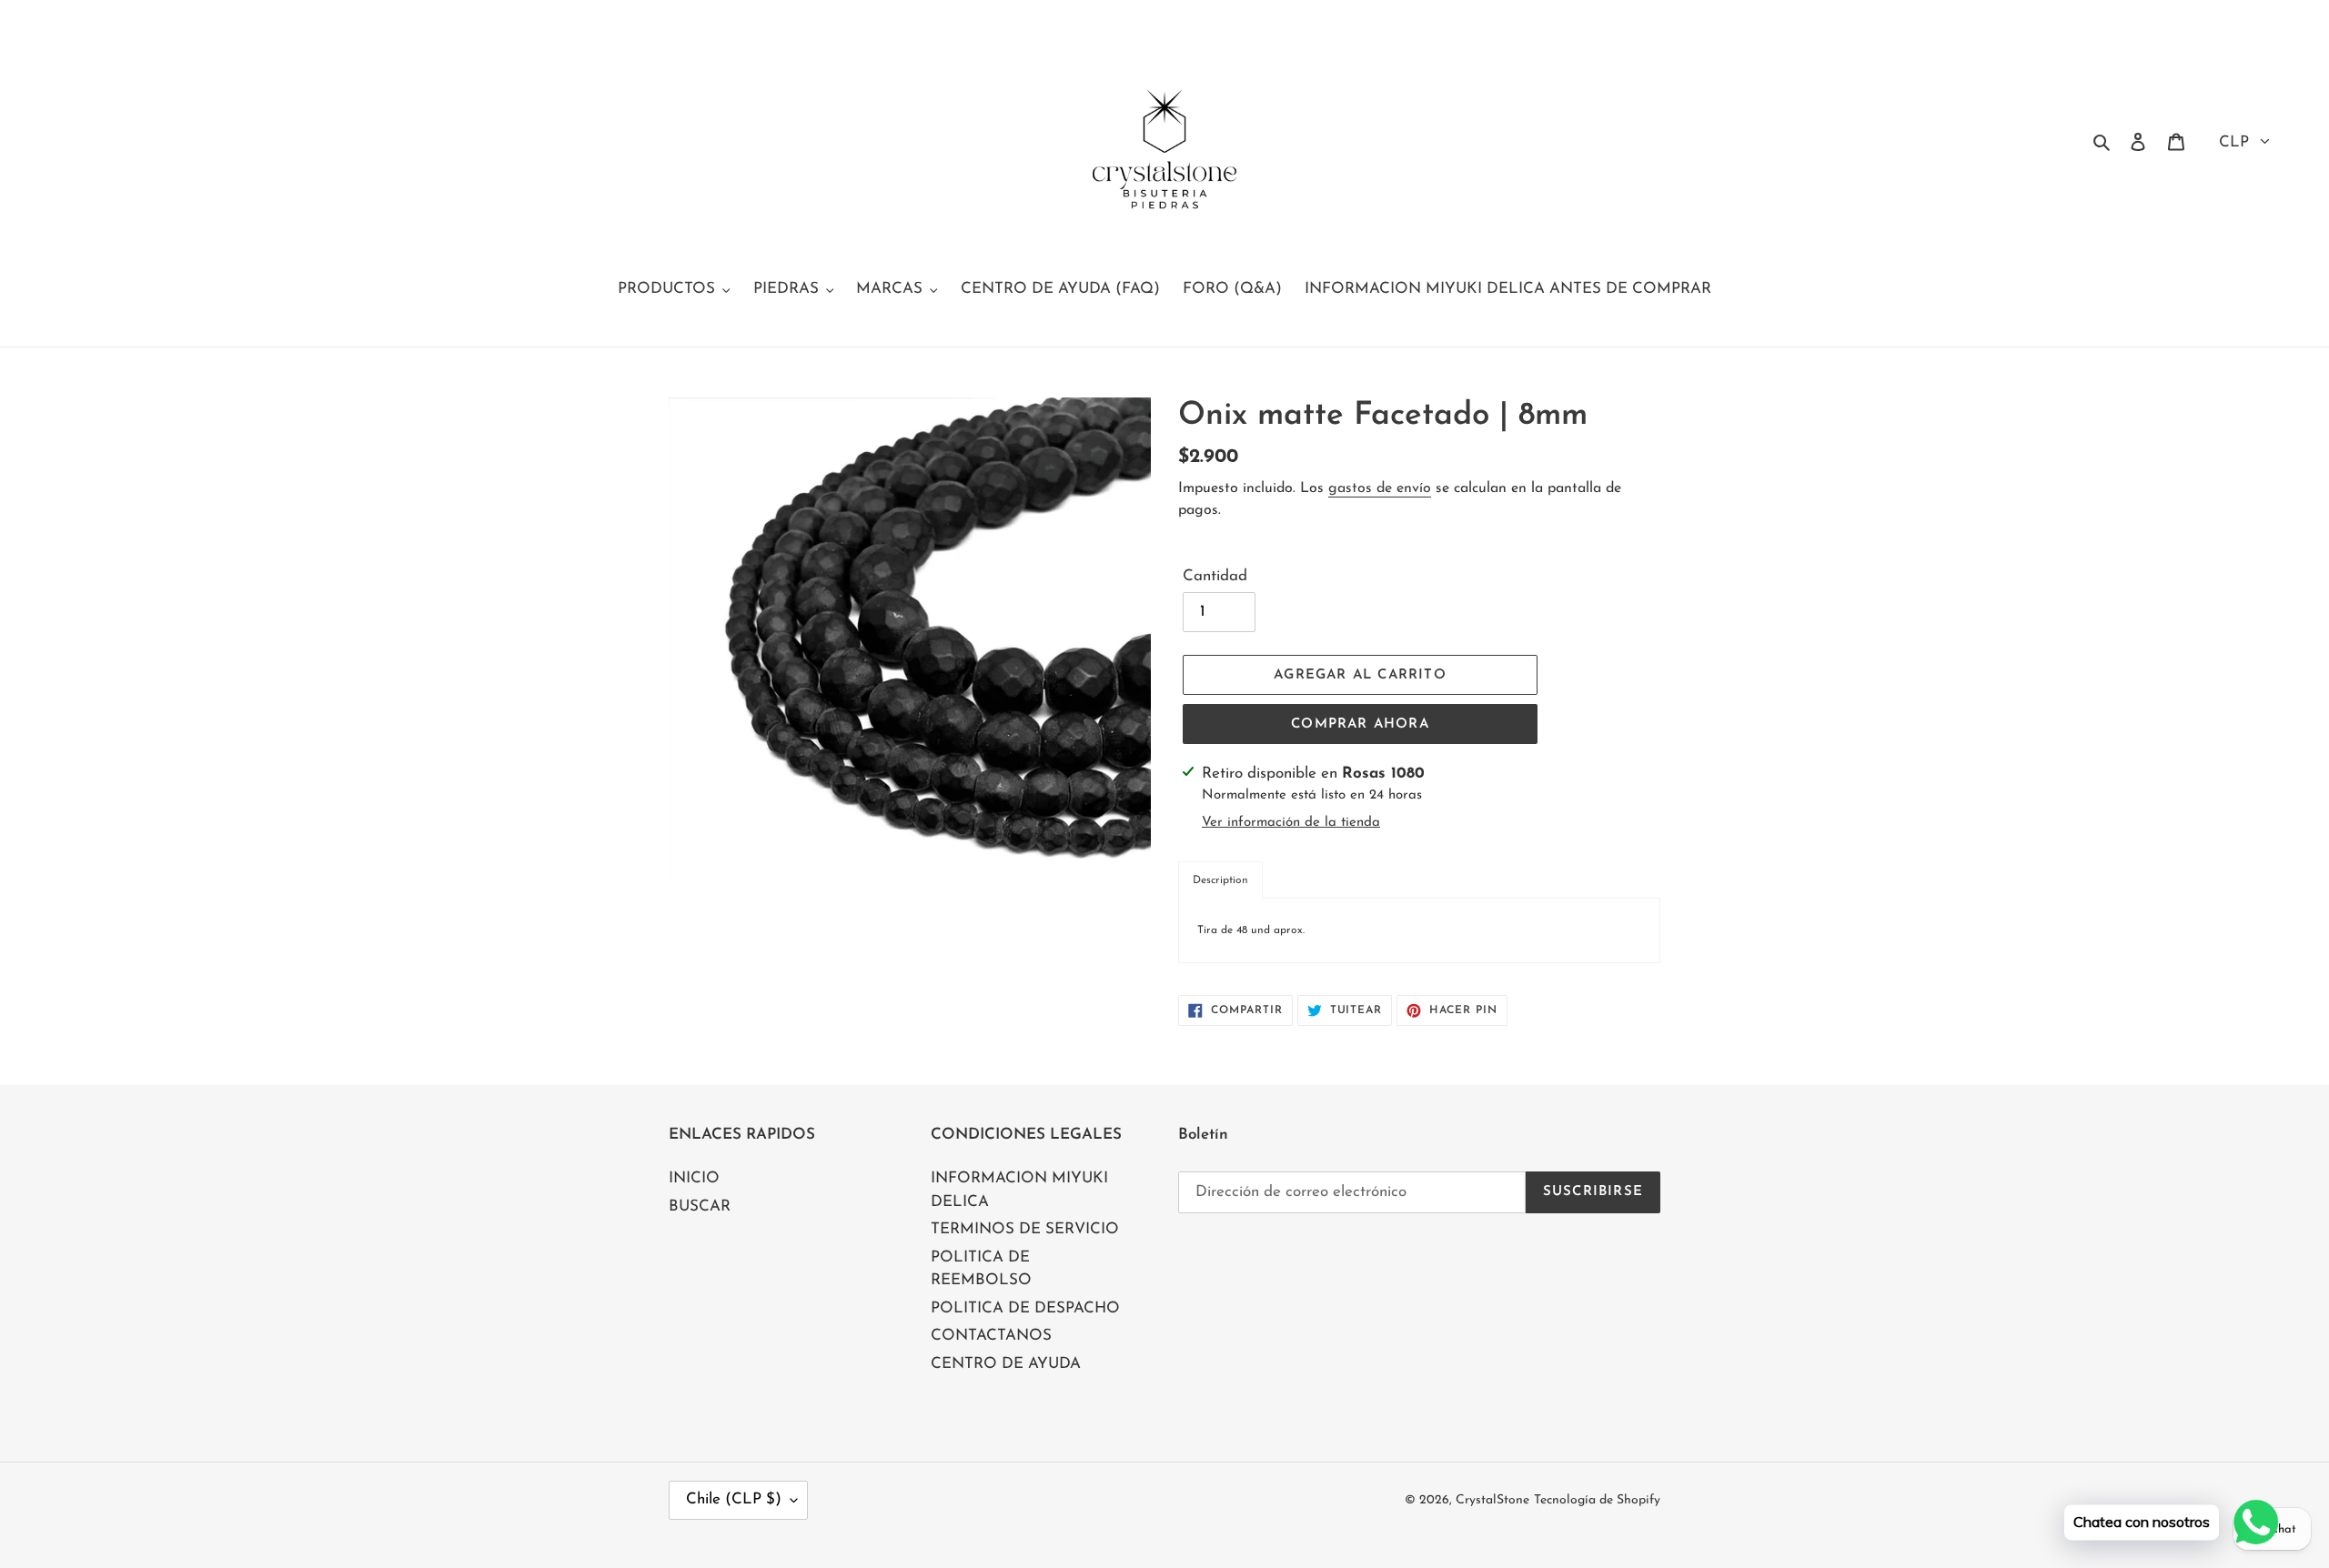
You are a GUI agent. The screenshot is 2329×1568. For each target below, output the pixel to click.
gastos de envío (1380, 488)
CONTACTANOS (991, 1336)
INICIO (694, 1178)
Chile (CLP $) (734, 1499)
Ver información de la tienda (1291, 823)
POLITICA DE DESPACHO (1025, 1308)
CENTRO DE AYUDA (1006, 1364)
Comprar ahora (1360, 724)
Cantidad (1215, 576)
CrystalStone (1492, 1500)
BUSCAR (700, 1206)
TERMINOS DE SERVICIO (1025, 1229)
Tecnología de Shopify (1597, 1500)
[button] (1220, 880)
